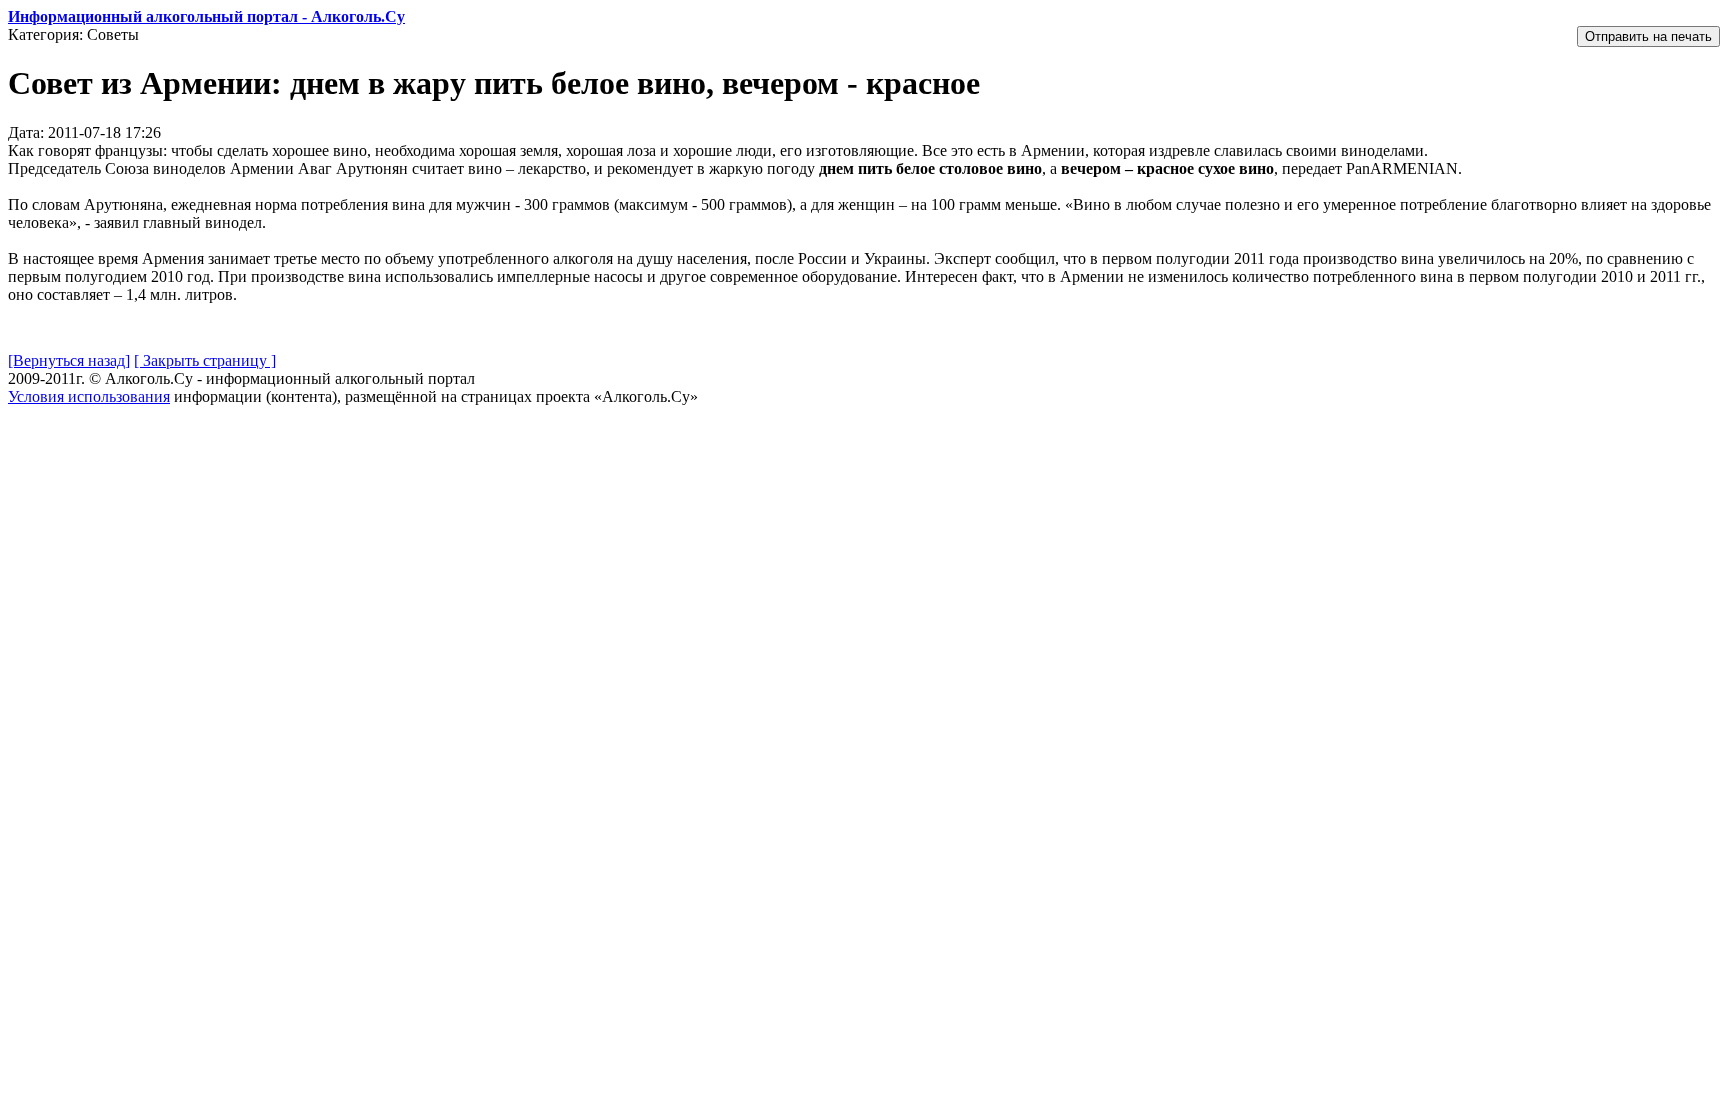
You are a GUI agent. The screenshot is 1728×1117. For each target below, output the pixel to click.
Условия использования (89, 396)
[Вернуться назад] (69, 360)
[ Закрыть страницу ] (205, 360)
